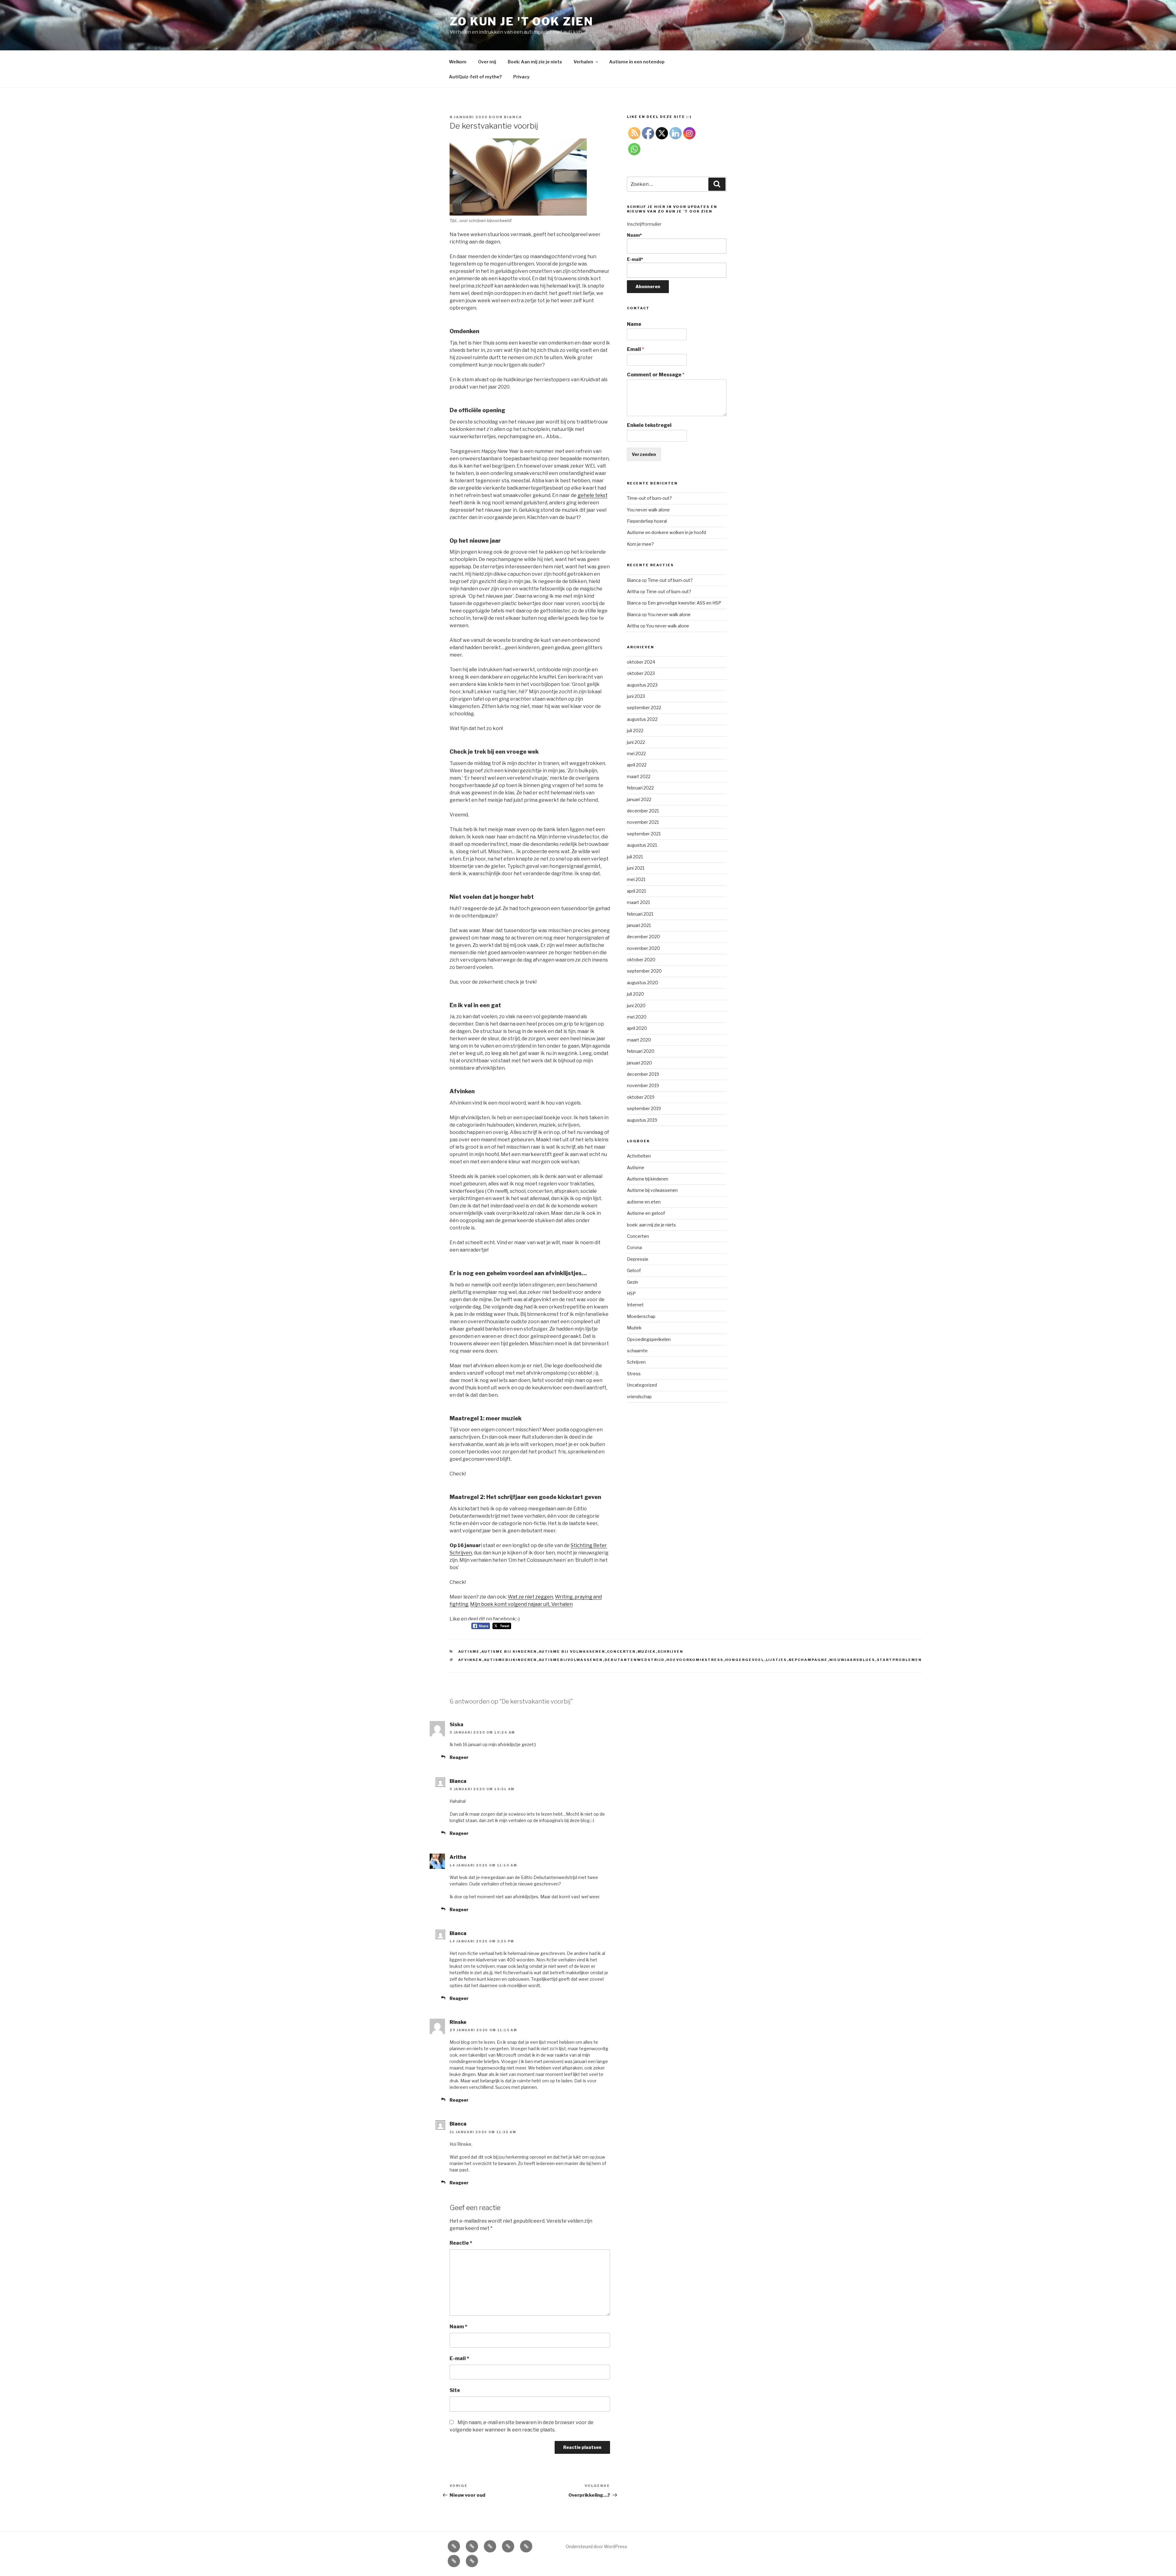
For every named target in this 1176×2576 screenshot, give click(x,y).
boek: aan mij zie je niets (651, 1225)
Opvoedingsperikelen (649, 1339)
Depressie (638, 1259)
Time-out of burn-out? (649, 498)
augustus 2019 (642, 1120)
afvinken (470, 1660)
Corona (634, 1247)
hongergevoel (745, 1660)
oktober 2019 (641, 1097)
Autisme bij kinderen (509, 1651)
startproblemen (899, 1660)
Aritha (458, 1857)
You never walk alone (648, 510)
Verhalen (583, 62)
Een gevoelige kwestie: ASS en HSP (684, 603)
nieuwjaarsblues (852, 1660)
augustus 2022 (642, 719)
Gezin (633, 1282)
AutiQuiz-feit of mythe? (475, 77)
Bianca (513, 117)
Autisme (469, 1651)
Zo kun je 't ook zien (521, 21)
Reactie (461, 2243)
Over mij (487, 62)
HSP (631, 1293)
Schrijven (671, 1651)
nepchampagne (808, 1660)
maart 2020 (639, 1040)
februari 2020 (641, 1051)
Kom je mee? (640, 544)
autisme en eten (644, 1202)
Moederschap (641, 1316)
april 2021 (636, 891)
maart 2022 (639, 776)
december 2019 (643, 1074)
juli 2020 (635, 994)
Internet (635, 1305)
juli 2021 (635, 857)
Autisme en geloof (646, 1213)
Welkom (458, 62)
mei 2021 (636, 879)
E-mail (459, 2358)
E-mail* (635, 259)
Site (455, 2390)
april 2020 (637, 1028)
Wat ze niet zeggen (530, 1597)
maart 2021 (638, 902)
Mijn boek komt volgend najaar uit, (511, 1604)
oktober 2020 (641, 960)
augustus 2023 (642, 685)
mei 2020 (637, 1017)
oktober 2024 (641, 662)
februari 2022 (640, 788)
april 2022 (637, 765)
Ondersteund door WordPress (596, 2546)
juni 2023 (636, 696)
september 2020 (644, 971)
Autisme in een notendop (637, 62)
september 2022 (644, 708)
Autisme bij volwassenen (572, 1651)
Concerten (622, 1651)
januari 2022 (639, 799)
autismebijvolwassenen (571, 1660)
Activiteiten (639, 1156)
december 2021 (643, 811)
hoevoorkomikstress (695, 1660)
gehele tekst (593, 495)
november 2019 (643, 1085)
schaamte (637, 1351)
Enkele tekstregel (649, 425)
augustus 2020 (643, 983)
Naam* (634, 235)
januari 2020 (639, 1063)
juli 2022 (635, 731)
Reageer (459, 1757)
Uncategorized (642, 1385)
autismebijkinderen (511, 1660)
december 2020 (643, 937)
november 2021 (643, 822)
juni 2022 (636, 742)
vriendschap (639, 1397)
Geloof (634, 1270)
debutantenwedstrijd (635, 1660)
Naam (458, 2327)
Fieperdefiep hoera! (647, 521)
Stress (634, 1374)
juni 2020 (636, 1006)
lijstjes (776, 1660)
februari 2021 (640, 914)
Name (634, 324)
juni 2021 (636, 868)
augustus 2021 (642, 845)
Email (635, 349)
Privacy (521, 77)
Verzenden (644, 454)
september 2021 (644, 834)
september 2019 (644, 1108)
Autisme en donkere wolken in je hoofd (666, 532)
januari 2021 (639, 925)
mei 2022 (636, 753)
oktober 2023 (641, 673)
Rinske (458, 2022)
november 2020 (643, 948)
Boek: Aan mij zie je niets (535, 62)
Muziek (647, 1651)
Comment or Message (656, 375)
